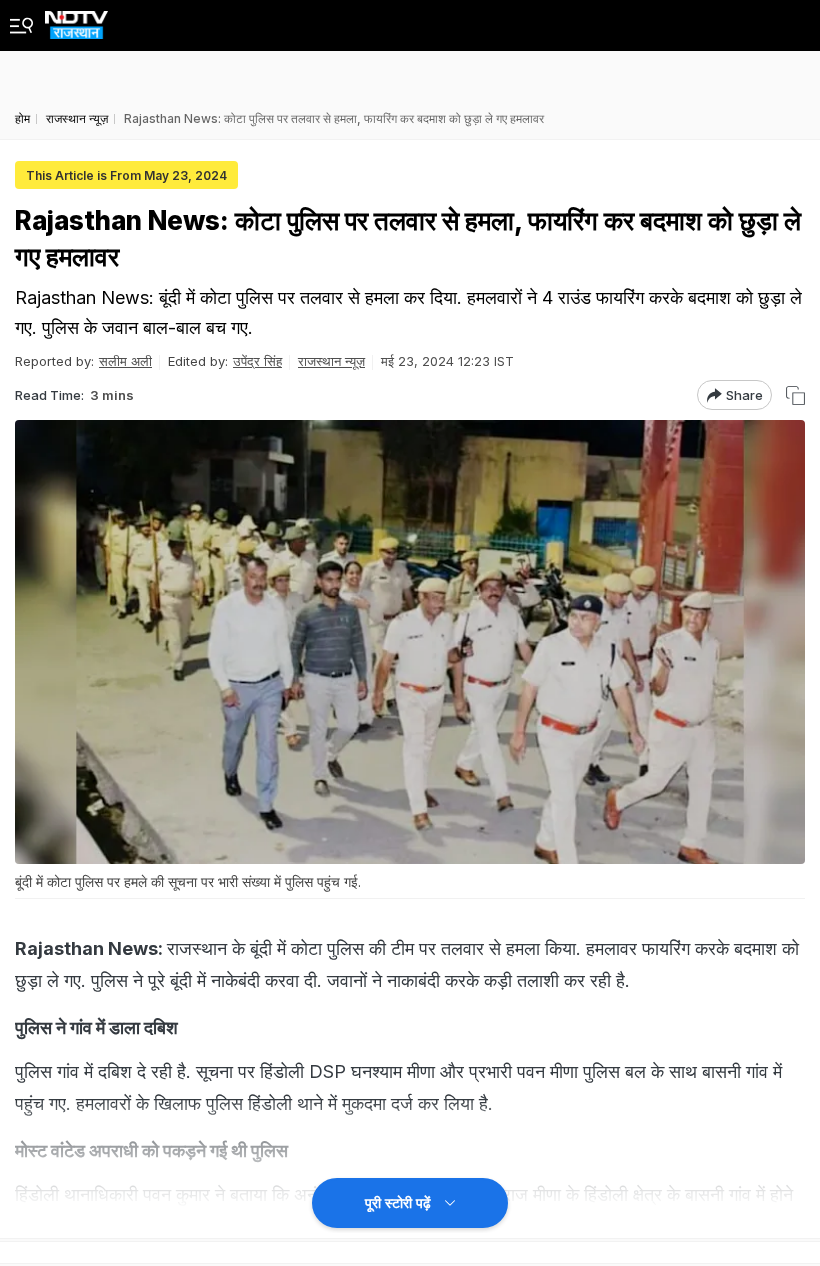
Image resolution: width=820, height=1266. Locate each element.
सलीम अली (125, 361)
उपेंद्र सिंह (257, 361)
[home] (76, 19)
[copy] (795, 395)
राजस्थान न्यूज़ (331, 361)
